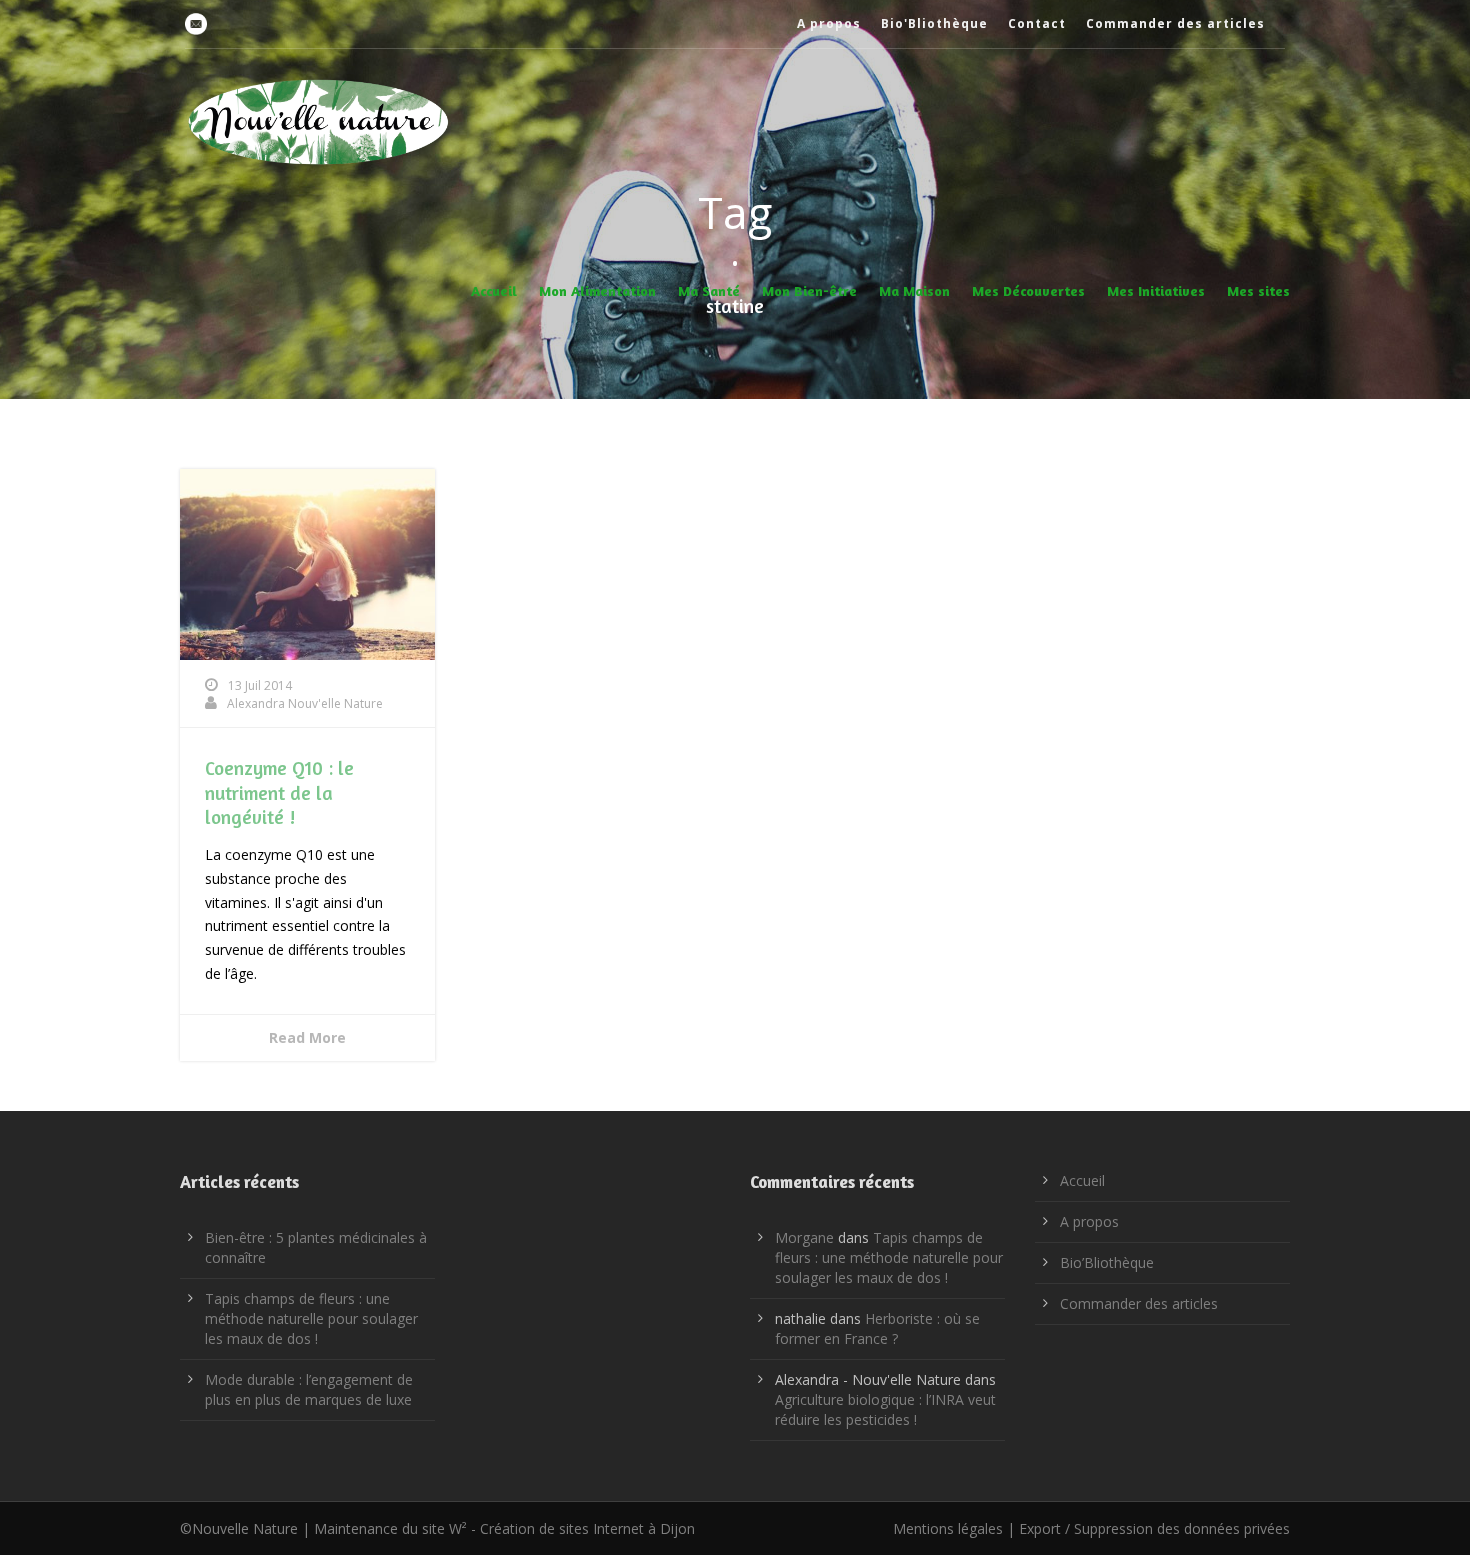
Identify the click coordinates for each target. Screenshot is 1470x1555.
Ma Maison (914, 290)
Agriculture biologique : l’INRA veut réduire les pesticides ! (885, 1409)
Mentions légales (948, 1528)
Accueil (494, 290)
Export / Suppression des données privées (1154, 1528)
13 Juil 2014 (260, 685)
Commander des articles (1175, 23)
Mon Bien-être (809, 290)
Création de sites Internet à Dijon (587, 1528)
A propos (829, 23)
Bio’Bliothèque (1107, 1262)
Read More (307, 1037)
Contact (1037, 23)
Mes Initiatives (1156, 290)
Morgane (804, 1237)
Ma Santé (709, 290)
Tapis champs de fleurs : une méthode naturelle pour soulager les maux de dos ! (311, 1318)
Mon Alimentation (597, 290)
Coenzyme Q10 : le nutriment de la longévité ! (279, 792)
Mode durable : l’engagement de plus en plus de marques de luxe (309, 1389)
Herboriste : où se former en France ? (877, 1328)
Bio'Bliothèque (934, 23)
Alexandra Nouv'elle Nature (305, 703)
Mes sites (1258, 290)
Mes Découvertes (1028, 290)
